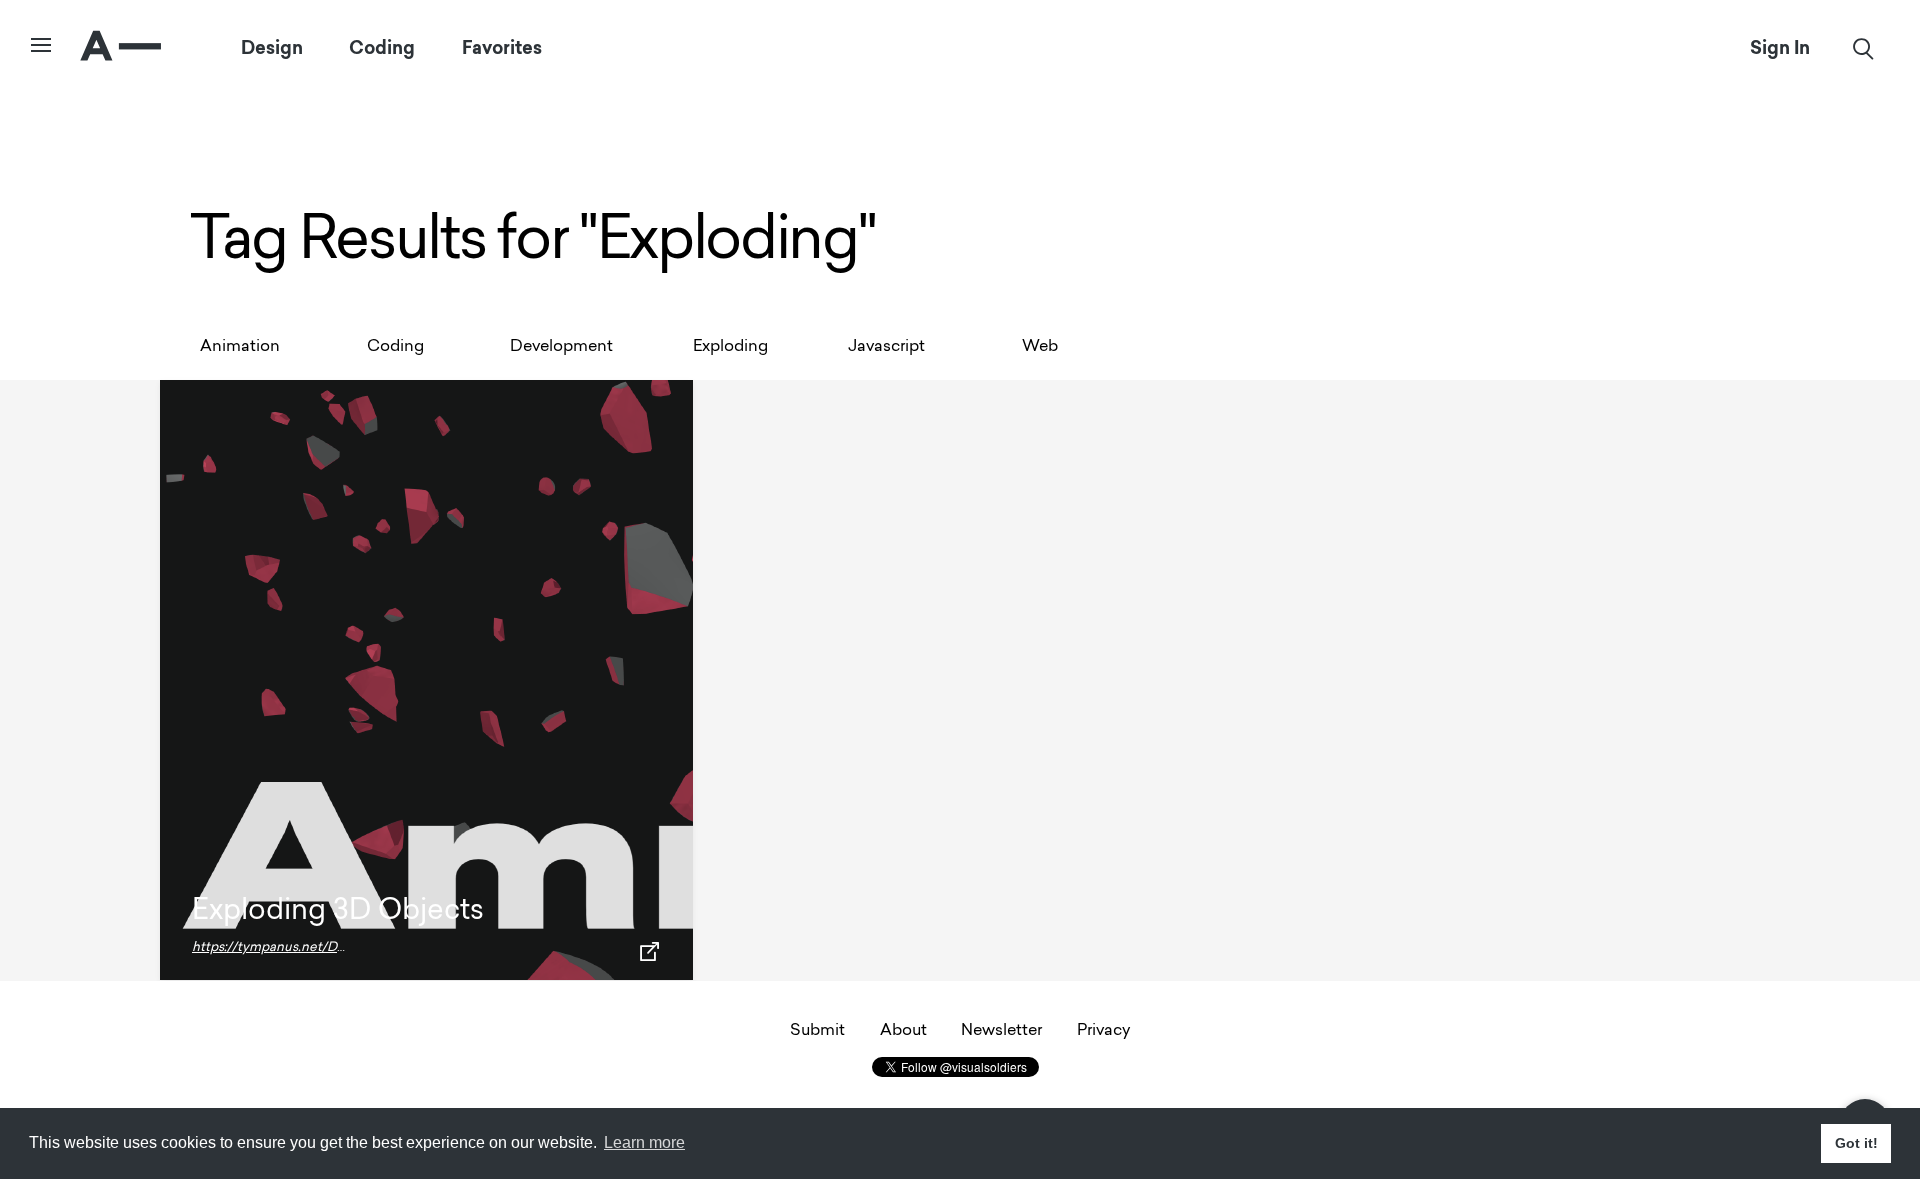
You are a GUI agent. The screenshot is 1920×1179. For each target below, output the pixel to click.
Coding (382, 48)
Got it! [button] (1856, 1143)
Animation (240, 347)
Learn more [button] (644, 1142)
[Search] (1863, 48)
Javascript (886, 347)
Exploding (730, 347)
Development (561, 347)
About (903, 1031)
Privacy (1103, 1031)
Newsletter (1001, 1031)
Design (272, 48)
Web (1040, 347)
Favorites (502, 48)
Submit (817, 1031)
